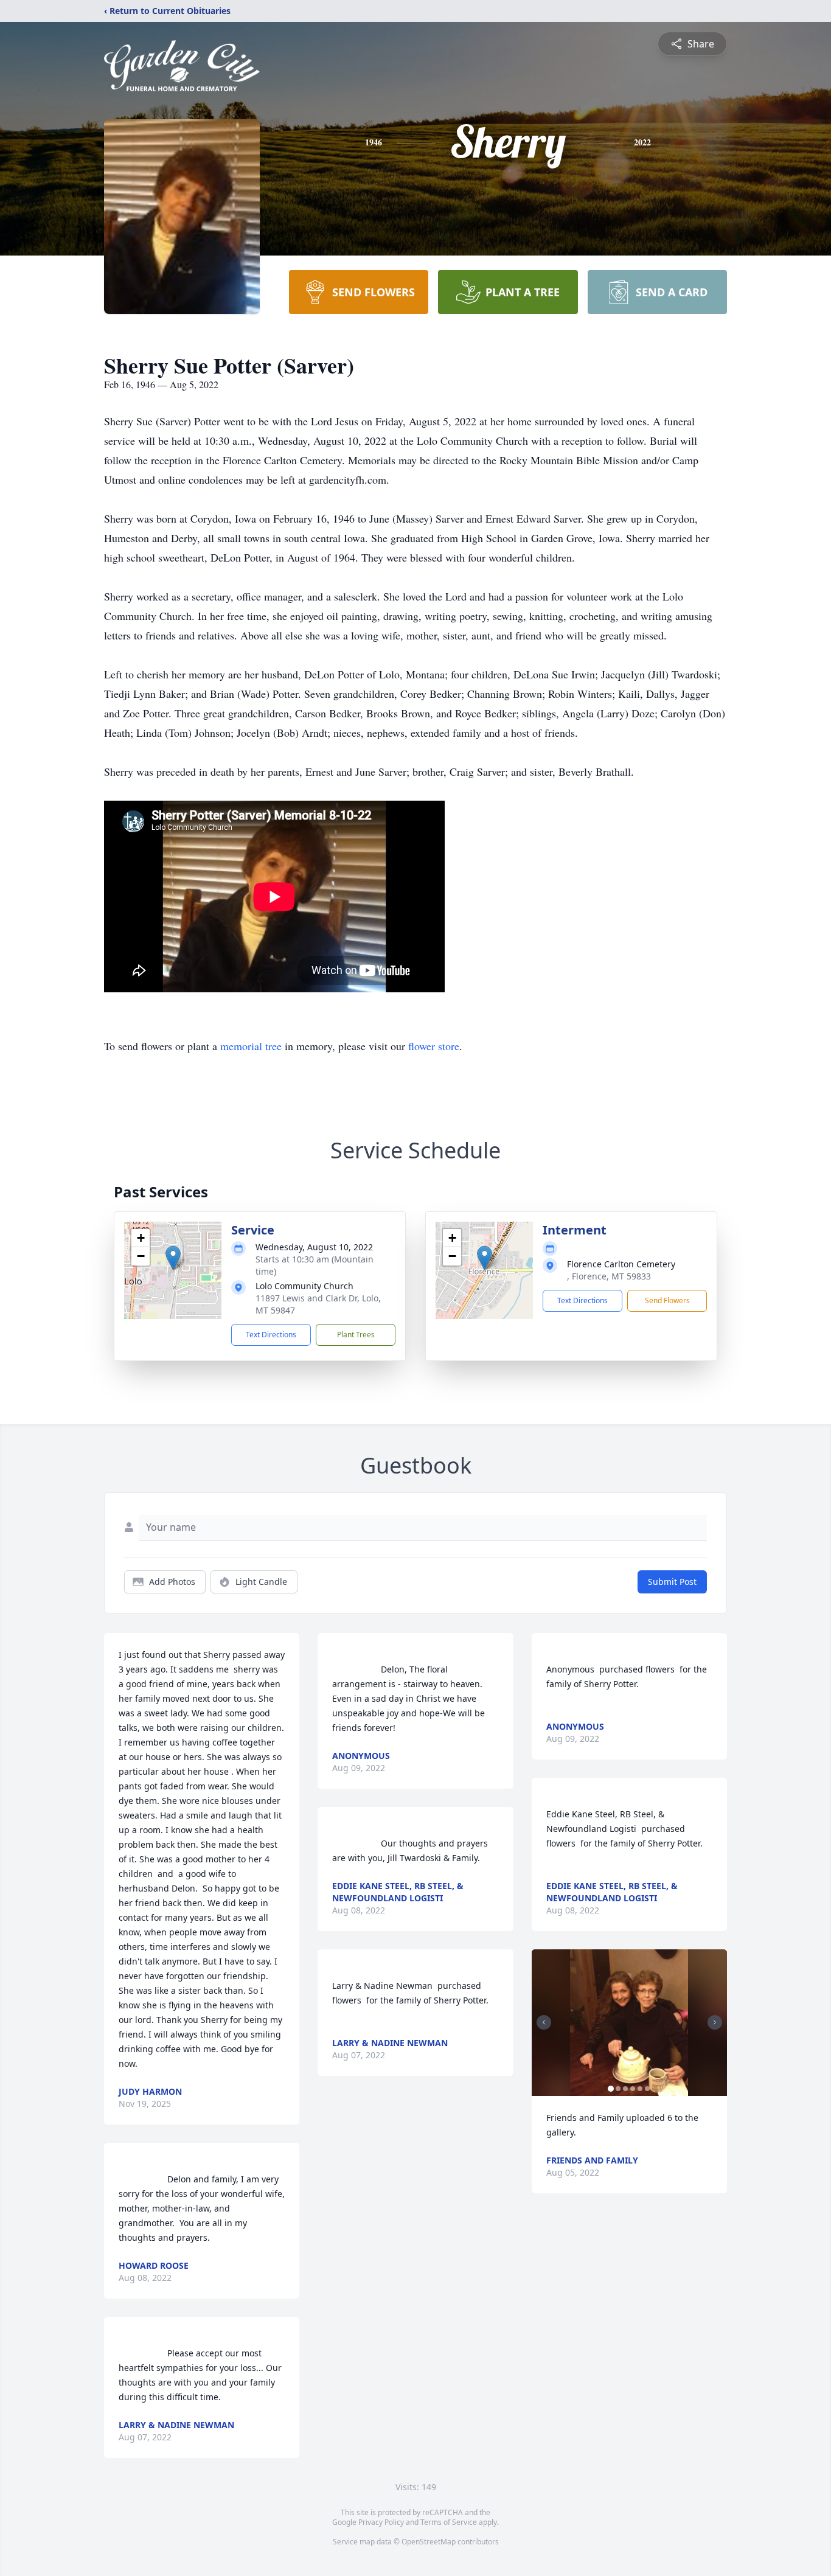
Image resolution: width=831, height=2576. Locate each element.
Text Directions (271, 1335)
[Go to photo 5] (640, 2089)
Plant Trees (356, 1335)
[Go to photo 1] (611, 2089)
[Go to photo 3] (625, 2089)
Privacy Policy (381, 2522)
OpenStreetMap (429, 2542)
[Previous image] (544, 2022)
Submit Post (672, 1582)
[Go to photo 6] (647, 2089)
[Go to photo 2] (618, 2089)
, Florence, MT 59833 (609, 1276)
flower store (434, 1046)
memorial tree (251, 1046)
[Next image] (715, 2022)
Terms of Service (449, 2522)
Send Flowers (667, 1300)
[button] (173, 1258)
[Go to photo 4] (633, 2089)
